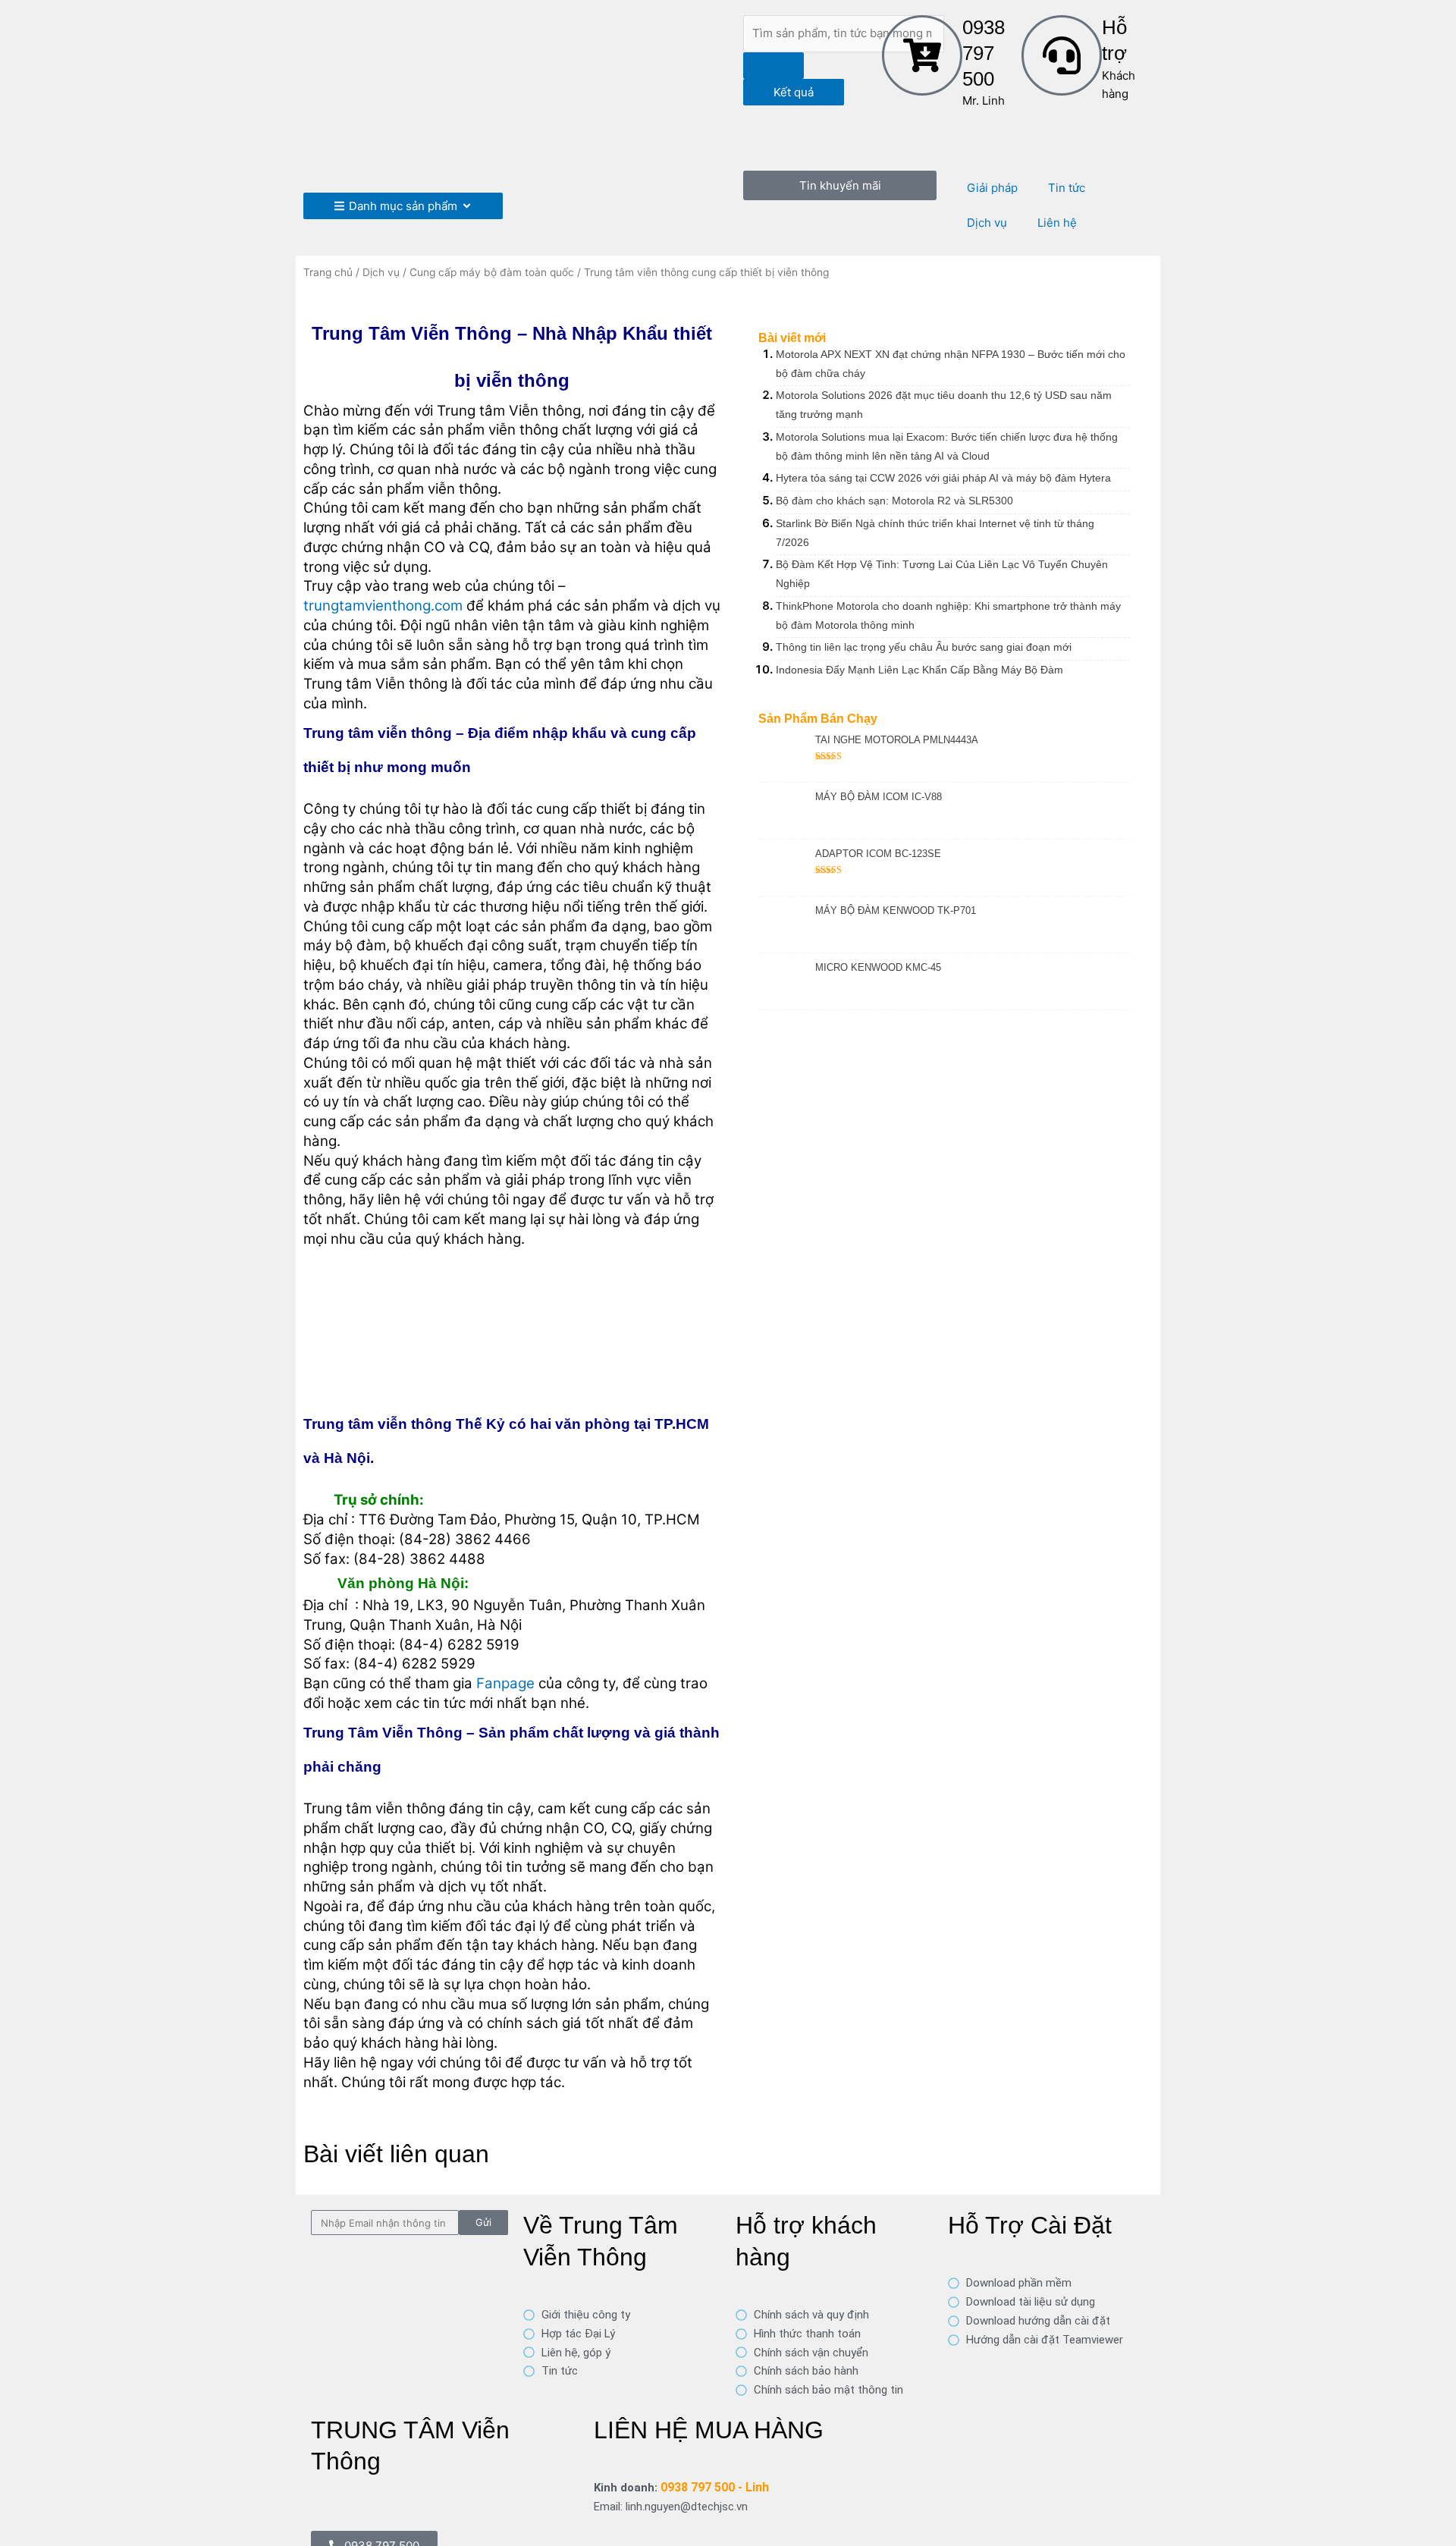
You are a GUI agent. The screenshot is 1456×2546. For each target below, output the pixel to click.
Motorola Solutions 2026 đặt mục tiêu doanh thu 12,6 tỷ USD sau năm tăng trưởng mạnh (944, 405)
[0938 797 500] (922, 55)
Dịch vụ (987, 223)
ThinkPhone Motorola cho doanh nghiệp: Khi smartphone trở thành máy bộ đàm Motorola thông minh (948, 615)
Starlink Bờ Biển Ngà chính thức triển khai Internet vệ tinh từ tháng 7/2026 (935, 533)
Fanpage (505, 1683)
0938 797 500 (984, 53)
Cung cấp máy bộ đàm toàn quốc (492, 272)
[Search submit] (773, 66)
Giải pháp (992, 188)
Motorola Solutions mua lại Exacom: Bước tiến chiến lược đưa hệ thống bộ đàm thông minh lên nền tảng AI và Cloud (947, 446)
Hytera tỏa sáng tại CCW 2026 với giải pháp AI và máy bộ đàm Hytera (943, 478)
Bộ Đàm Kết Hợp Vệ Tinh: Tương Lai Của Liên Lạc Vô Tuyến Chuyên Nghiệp (942, 574)
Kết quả (794, 92)
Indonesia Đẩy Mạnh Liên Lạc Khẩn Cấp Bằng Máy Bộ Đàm (919, 670)
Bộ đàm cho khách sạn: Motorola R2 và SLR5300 (894, 501)
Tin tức (1067, 188)
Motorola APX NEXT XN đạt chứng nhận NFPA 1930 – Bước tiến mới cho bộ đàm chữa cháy (951, 364)
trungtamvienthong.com (383, 606)
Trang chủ (328, 272)
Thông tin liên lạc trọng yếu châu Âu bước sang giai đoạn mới (924, 647)
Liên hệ (1057, 223)
